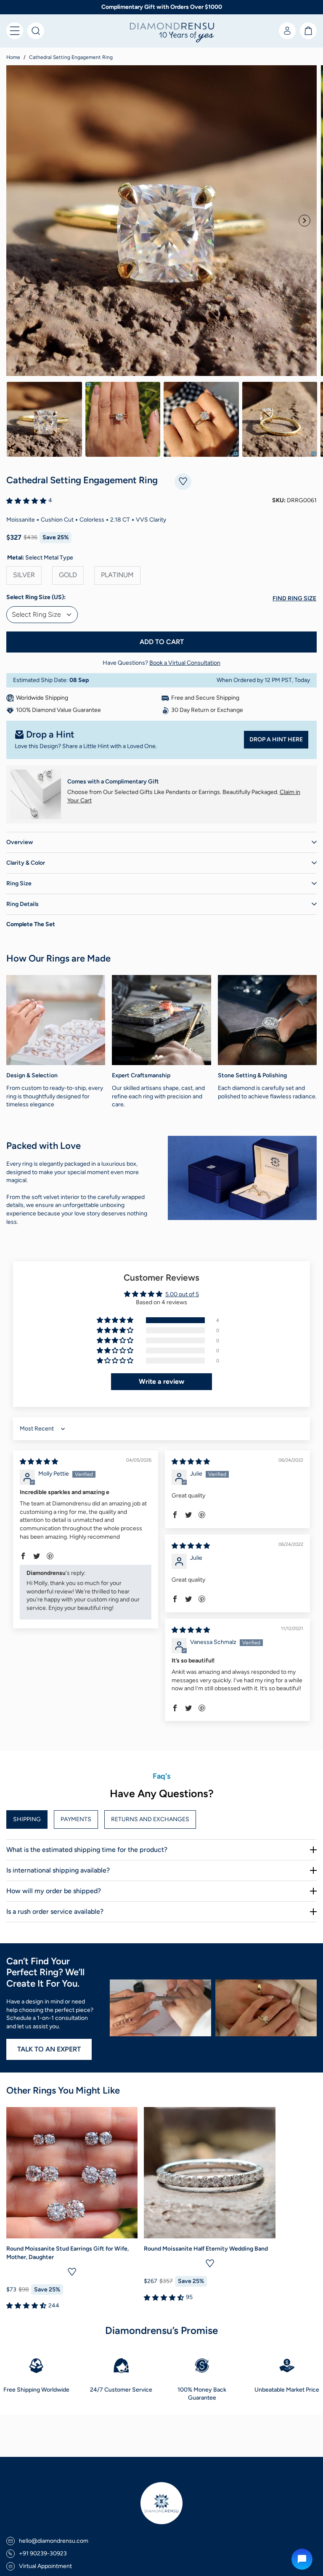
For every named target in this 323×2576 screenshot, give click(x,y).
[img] (39, 1462)
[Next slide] (304, 221)
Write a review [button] (161, 1381)
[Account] (287, 31)
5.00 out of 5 (182, 1294)
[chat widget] (302, 2559)
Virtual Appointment (45, 2566)
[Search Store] (36, 31)
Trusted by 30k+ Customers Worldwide (162, 7)
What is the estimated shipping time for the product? (87, 1850)
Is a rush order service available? (55, 1911)
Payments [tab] (76, 1819)
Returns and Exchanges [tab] (150, 1819)
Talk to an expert (49, 2049)
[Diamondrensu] (161, 33)
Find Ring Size (294, 598)
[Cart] (308, 31)
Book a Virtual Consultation (185, 663)
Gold (68, 575)
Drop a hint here (276, 739)
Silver (24, 575)
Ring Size (19, 883)
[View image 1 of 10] (44, 419)
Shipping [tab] (27, 1819)
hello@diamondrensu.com (54, 2541)
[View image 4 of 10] (280, 419)
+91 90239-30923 (43, 2553)
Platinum (117, 575)
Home (13, 57)
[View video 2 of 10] (123, 419)
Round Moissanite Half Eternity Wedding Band (206, 2249)
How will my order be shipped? (54, 1891)
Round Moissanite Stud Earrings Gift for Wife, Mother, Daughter (68, 2253)
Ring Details (23, 904)
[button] (15, 31)
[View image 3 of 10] (201, 419)
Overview (20, 842)
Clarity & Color (26, 863)
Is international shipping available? (58, 1870)
